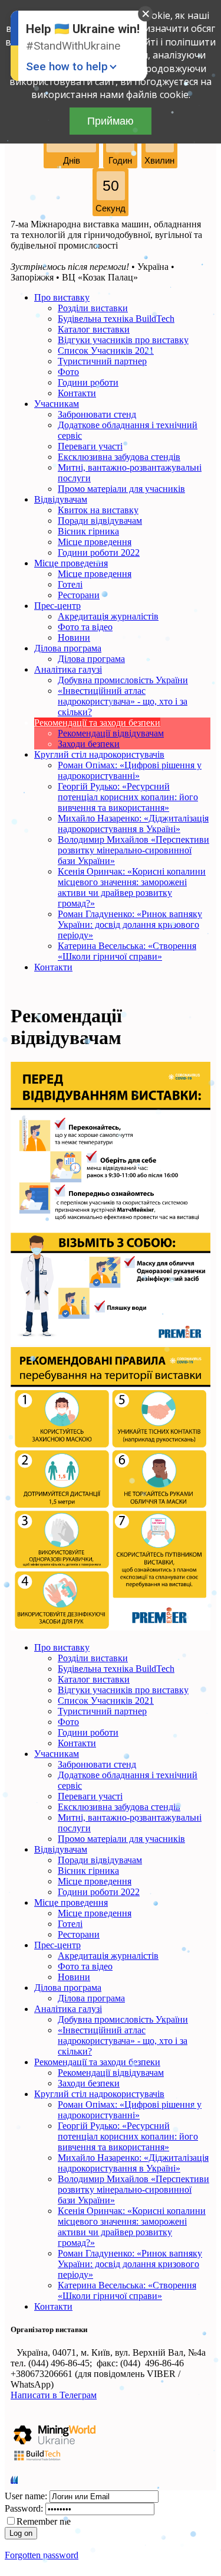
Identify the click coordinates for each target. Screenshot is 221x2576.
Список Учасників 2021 (106, 350)
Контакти (77, 393)
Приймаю (111, 121)
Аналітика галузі (68, 669)
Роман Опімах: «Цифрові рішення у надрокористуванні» (130, 770)
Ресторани (79, 595)
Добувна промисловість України (123, 680)
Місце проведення (95, 542)
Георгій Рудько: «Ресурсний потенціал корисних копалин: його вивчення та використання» (128, 797)
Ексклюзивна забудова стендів (119, 457)
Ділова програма (68, 648)
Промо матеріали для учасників (121, 489)
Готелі (70, 584)
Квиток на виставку (98, 510)
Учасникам (57, 404)
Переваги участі (90, 446)
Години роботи (88, 382)
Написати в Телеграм (54, 2395)
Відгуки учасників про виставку (123, 340)
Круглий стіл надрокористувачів (99, 754)
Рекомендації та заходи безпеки (97, 723)
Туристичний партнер (102, 361)
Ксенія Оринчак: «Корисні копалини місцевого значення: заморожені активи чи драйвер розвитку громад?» (132, 887)
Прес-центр (57, 606)
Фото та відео (85, 627)
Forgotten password (42, 2555)
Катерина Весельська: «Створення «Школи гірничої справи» (127, 951)
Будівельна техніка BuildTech (116, 319)
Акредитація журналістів (108, 616)
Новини (74, 638)
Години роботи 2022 (99, 552)
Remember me (44, 2521)
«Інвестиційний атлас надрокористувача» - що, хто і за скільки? (123, 701)
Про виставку (62, 297)
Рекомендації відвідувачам (111, 733)
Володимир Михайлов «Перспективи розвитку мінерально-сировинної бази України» (133, 850)
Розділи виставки (93, 308)
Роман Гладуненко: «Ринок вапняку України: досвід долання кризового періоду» (130, 925)
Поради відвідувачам (100, 521)
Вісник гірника (88, 531)
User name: (26, 2496)
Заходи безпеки (89, 744)
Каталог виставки (94, 329)
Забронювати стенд (97, 414)
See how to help (67, 66)
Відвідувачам (61, 499)
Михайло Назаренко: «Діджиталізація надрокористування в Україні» (133, 824)
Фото (68, 372)
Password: (24, 2508)
